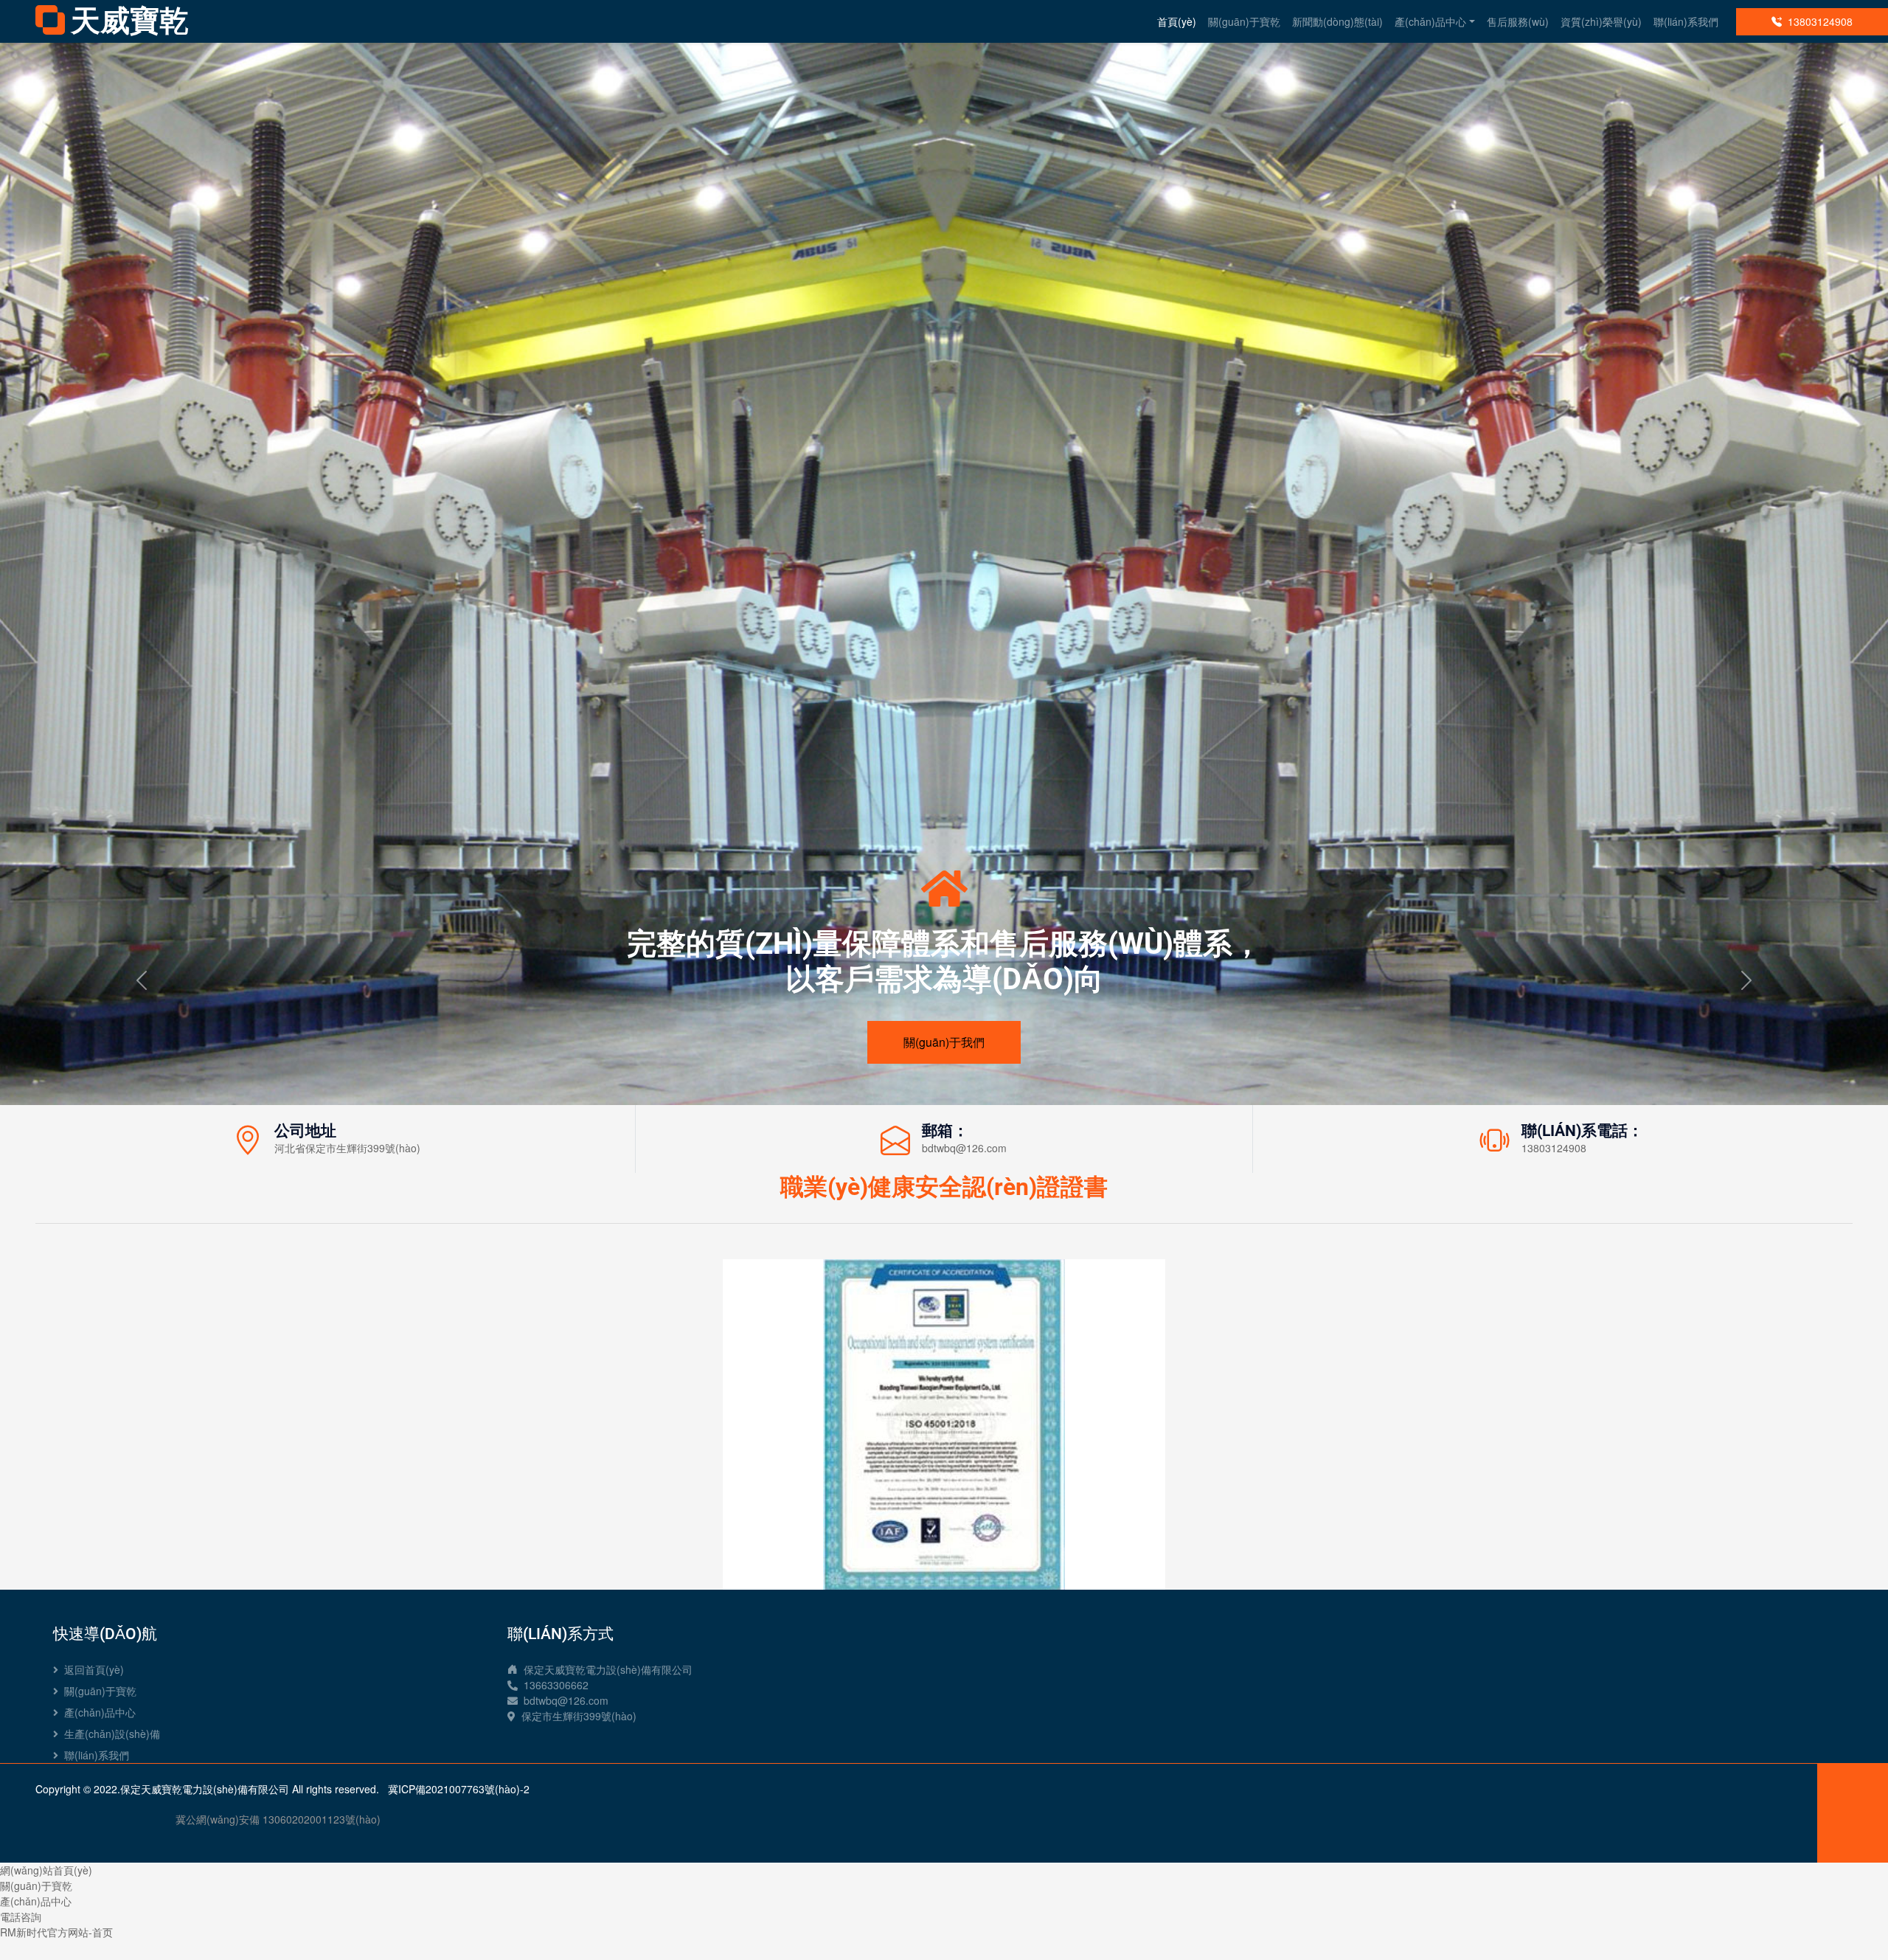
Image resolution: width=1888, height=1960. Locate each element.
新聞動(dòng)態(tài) (1337, 21)
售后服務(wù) (1518, 21)
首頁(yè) (1177, 21)
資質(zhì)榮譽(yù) (1601, 21)
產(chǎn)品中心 (1430, 21)
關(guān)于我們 (944, 1042)
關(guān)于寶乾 (1244, 21)
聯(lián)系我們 (1686, 21)
